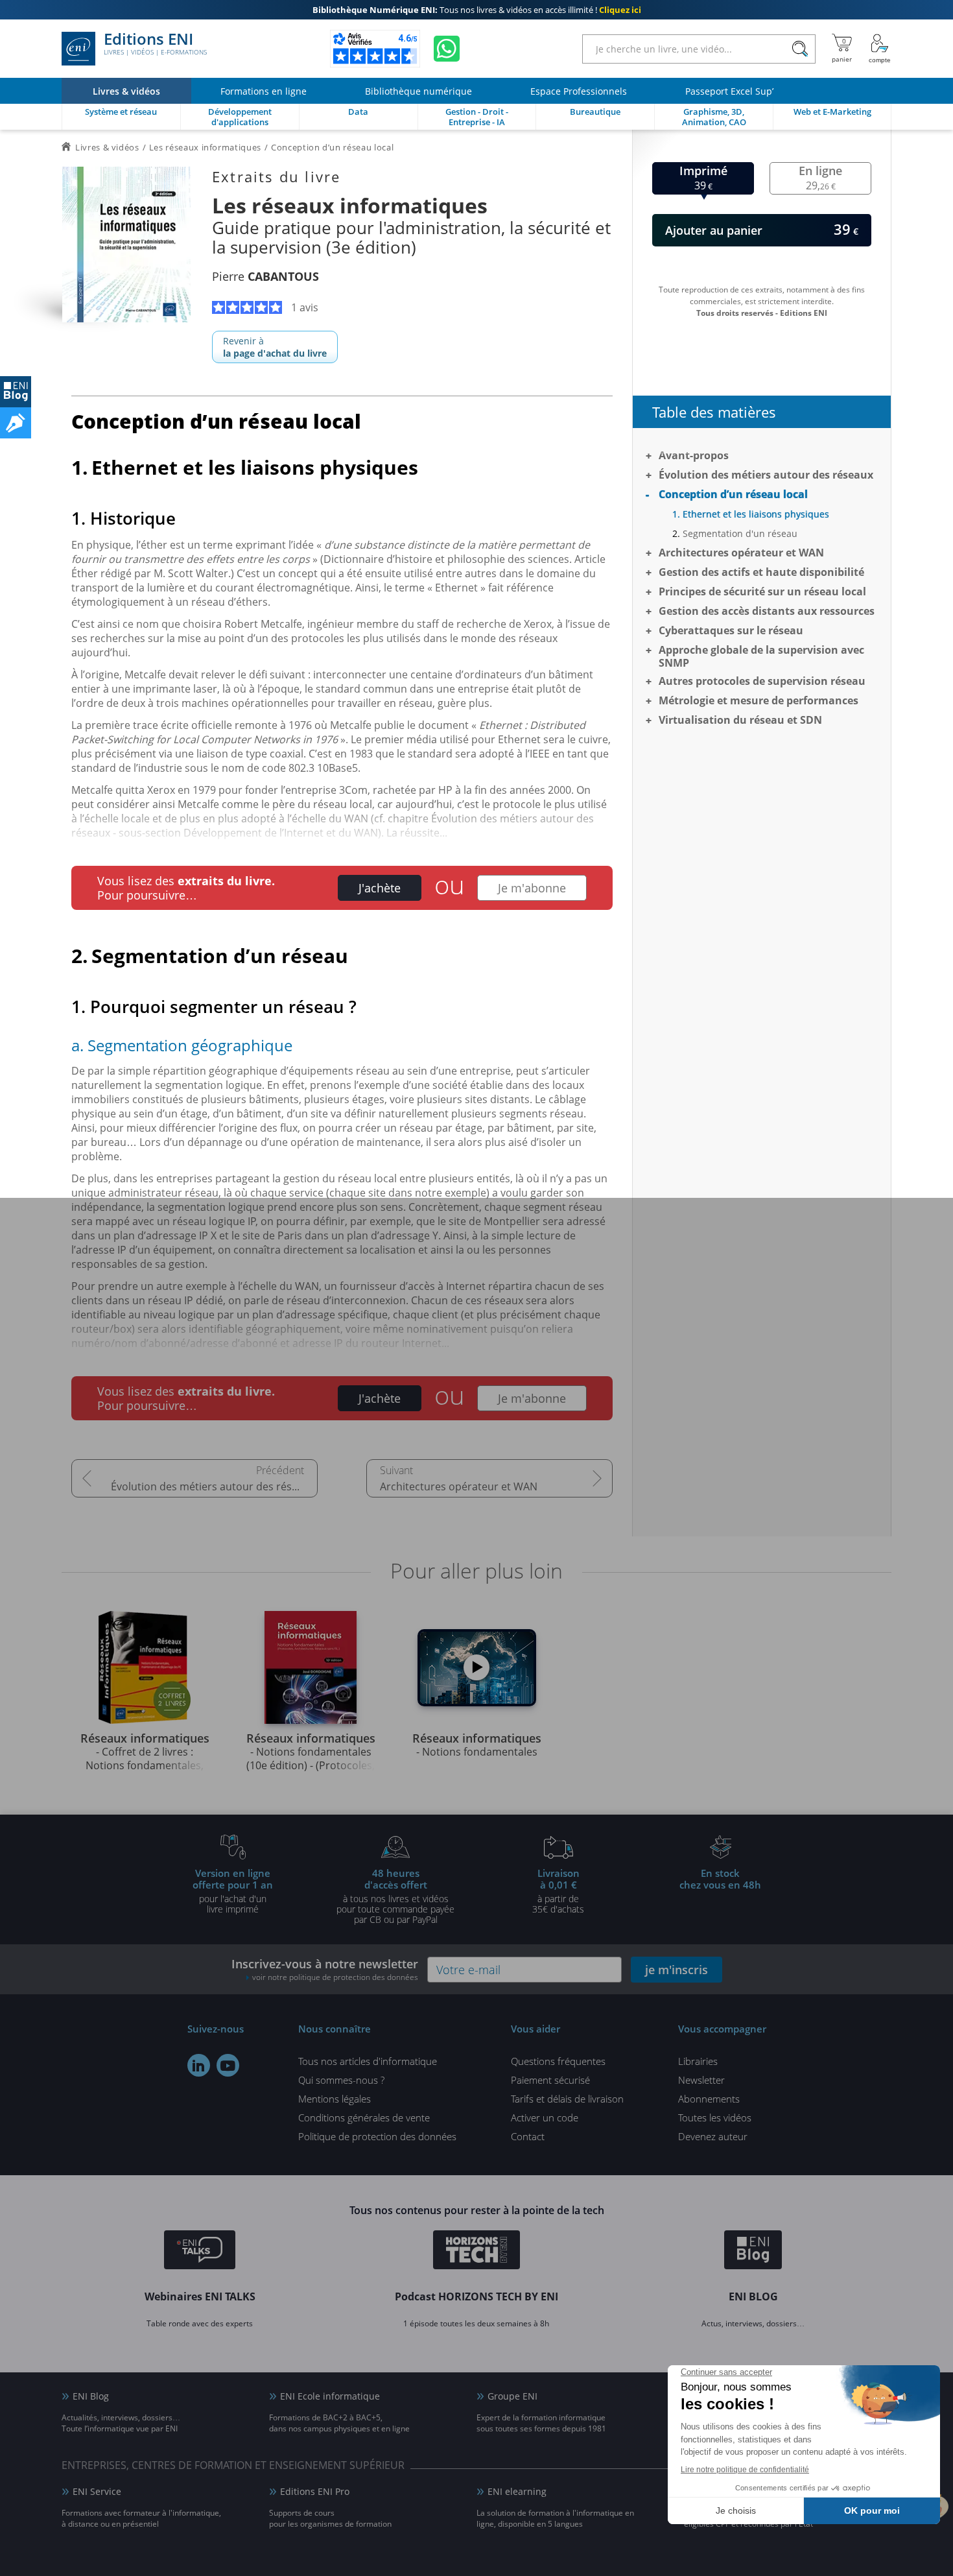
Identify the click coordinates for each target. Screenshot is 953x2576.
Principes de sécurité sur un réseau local (762, 591)
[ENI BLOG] (16, 392)
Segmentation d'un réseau (740, 533)
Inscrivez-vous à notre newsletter (325, 1969)
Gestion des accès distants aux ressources (767, 611)
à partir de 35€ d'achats (558, 1890)
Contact (528, 2136)
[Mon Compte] (880, 49)
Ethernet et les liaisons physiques (756, 514)
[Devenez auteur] (16, 423)
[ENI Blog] (753, 2252)
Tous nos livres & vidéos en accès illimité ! (477, 10)
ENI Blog (91, 2396)
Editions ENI (155, 44)
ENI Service (97, 2491)
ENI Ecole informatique (330, 2396)
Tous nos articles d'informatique (368, 2061)
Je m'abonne (532, 888)
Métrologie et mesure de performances (759, 700)
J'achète (380, 888)
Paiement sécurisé (550, 2080)
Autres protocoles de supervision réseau (762, 681)
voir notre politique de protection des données (335, 1977)
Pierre (265, 276)
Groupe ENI (512, 2396)
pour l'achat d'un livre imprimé (233, 1890)
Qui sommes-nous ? (341, 2080)
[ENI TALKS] (200, 2252)
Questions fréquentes (558, 2061)
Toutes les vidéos (715, 2117)
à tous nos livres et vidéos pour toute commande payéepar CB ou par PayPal (395, 1896)
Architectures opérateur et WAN (459, 1486)
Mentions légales (335, 2099)
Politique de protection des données (377, 2136)
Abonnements (709, 2099)
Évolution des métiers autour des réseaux (213, 1486)
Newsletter (701, 2080)
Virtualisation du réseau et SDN (740, 720)
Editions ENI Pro (315, 2491)
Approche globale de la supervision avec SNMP (761, 656)
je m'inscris (677, 1970)
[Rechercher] (800, 49)
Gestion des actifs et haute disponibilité (761, 572)
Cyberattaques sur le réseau (731, 630)
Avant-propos (694, 455)
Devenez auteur (713, 2136)
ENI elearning (517, 2491)
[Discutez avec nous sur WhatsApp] (447, 49)
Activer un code (545, 2117)
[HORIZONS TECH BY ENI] (477, 2252)
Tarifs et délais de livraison (567, 2099)
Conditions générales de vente (364, 2117)
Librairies (698, 2061)
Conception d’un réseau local (733, 494)
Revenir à (275, 347)
